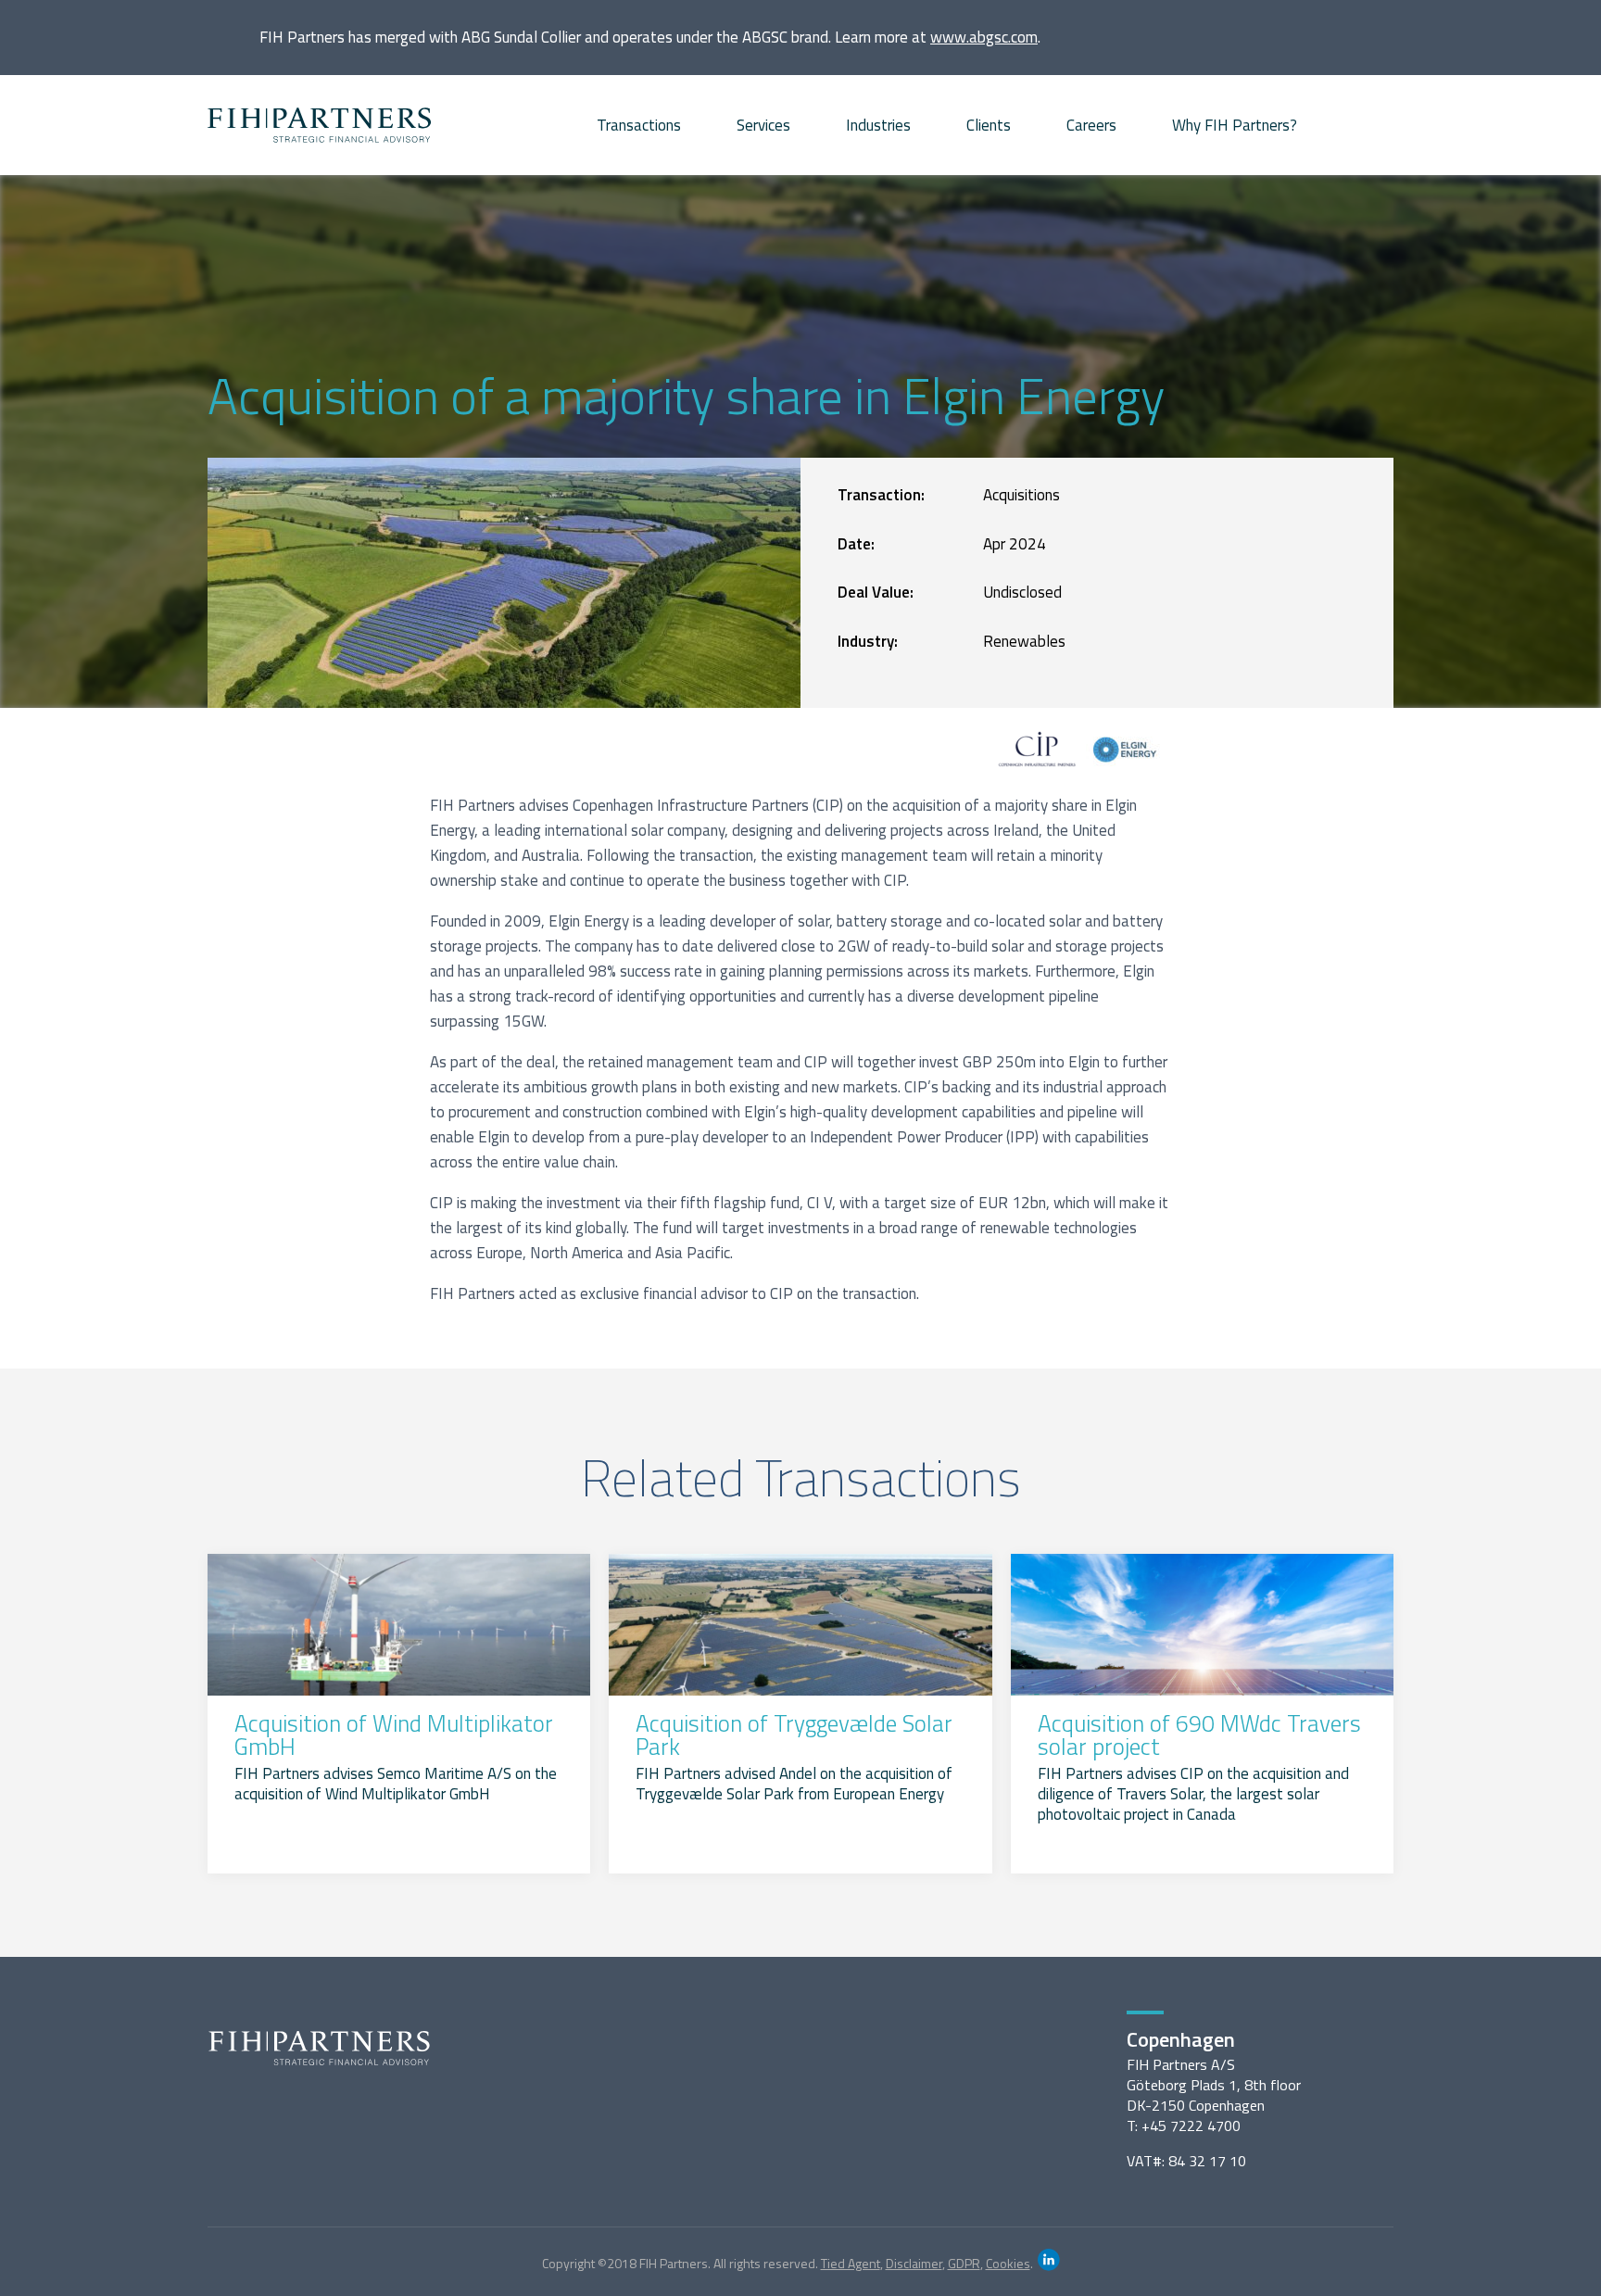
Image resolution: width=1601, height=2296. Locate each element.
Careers (1091, 125)
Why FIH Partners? (1235, 125)
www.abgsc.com (984, 37)
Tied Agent (851, 2263)
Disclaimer (914, 2263)
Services (763, 125)
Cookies (1008, 2263)
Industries (878, 125)
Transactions (639, 125)
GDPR (964, 2263)
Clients (989, 125)
